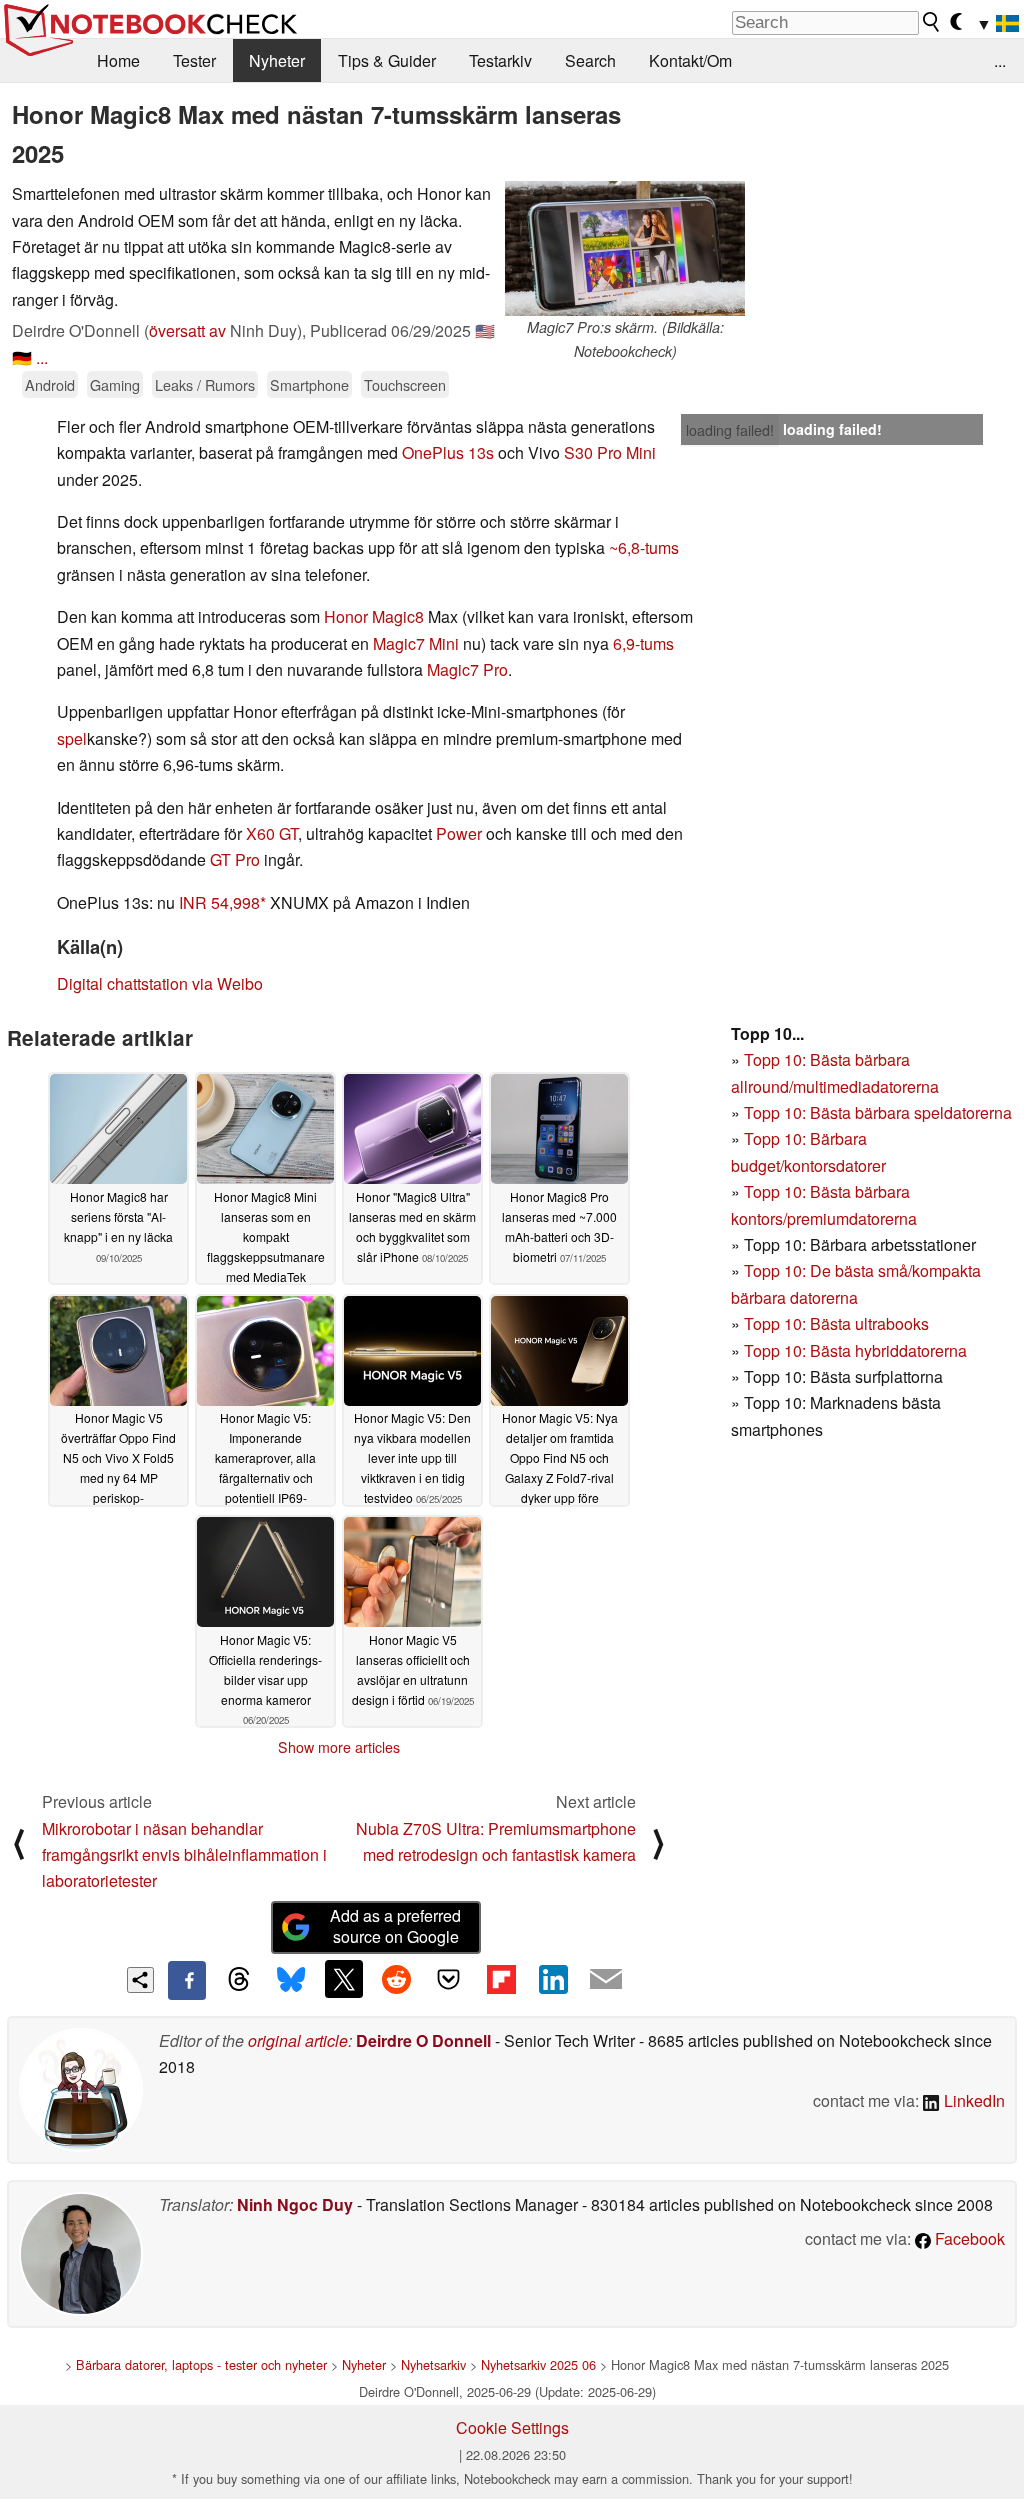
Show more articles (339, 1747)
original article (298, 2040)
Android (50, 384)
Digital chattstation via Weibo (160, 983)
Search (590, 60)
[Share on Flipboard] (501, 1979)
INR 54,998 (219, 902)
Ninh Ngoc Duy (295, 2204)
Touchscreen (405, 384)
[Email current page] (606, 1980)
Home (118, 60)
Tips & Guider (387, 60)
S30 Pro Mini (610, 452)
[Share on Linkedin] (553, 1979)
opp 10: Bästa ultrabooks (841, 1323)
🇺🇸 (485, 330)
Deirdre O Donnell (423, 2040)
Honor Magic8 (374, 616)
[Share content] (140, 1980)
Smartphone (309, 384)
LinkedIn (972, 2100)
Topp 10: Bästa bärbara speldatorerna (878, 1112)
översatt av (187, 330)
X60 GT (272, 833)
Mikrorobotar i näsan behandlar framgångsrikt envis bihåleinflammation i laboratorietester (184, 1855)
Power (459, 833)
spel (72, 738)
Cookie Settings (512, 2427)
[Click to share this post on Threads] (239, 1980)
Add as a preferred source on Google (395, 1926)
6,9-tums (643, 643)
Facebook (968, 2238)
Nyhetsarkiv (433, 2364)
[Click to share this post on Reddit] (396, 1979)
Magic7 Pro (467, 669)
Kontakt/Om (690, 60)
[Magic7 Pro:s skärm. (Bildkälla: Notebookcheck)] (625, 248)
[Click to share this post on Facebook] (187, 1980)
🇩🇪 (22, 357)
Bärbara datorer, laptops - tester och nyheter (201, 2364)
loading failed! (730, 430)
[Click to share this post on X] (344, 1979)
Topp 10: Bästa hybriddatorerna (855, 1350)
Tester (194, 60)
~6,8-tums (644, 547)
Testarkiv (500, 60)
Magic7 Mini (416, 643)
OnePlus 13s (448, 452)
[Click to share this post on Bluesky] (291, 1980)
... (1000, 60)
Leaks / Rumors (205, 384)
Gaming (115, 384)
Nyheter (277, 60)
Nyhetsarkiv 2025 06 (538, 2364)
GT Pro (235, 859)
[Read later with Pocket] (449, 1979)
